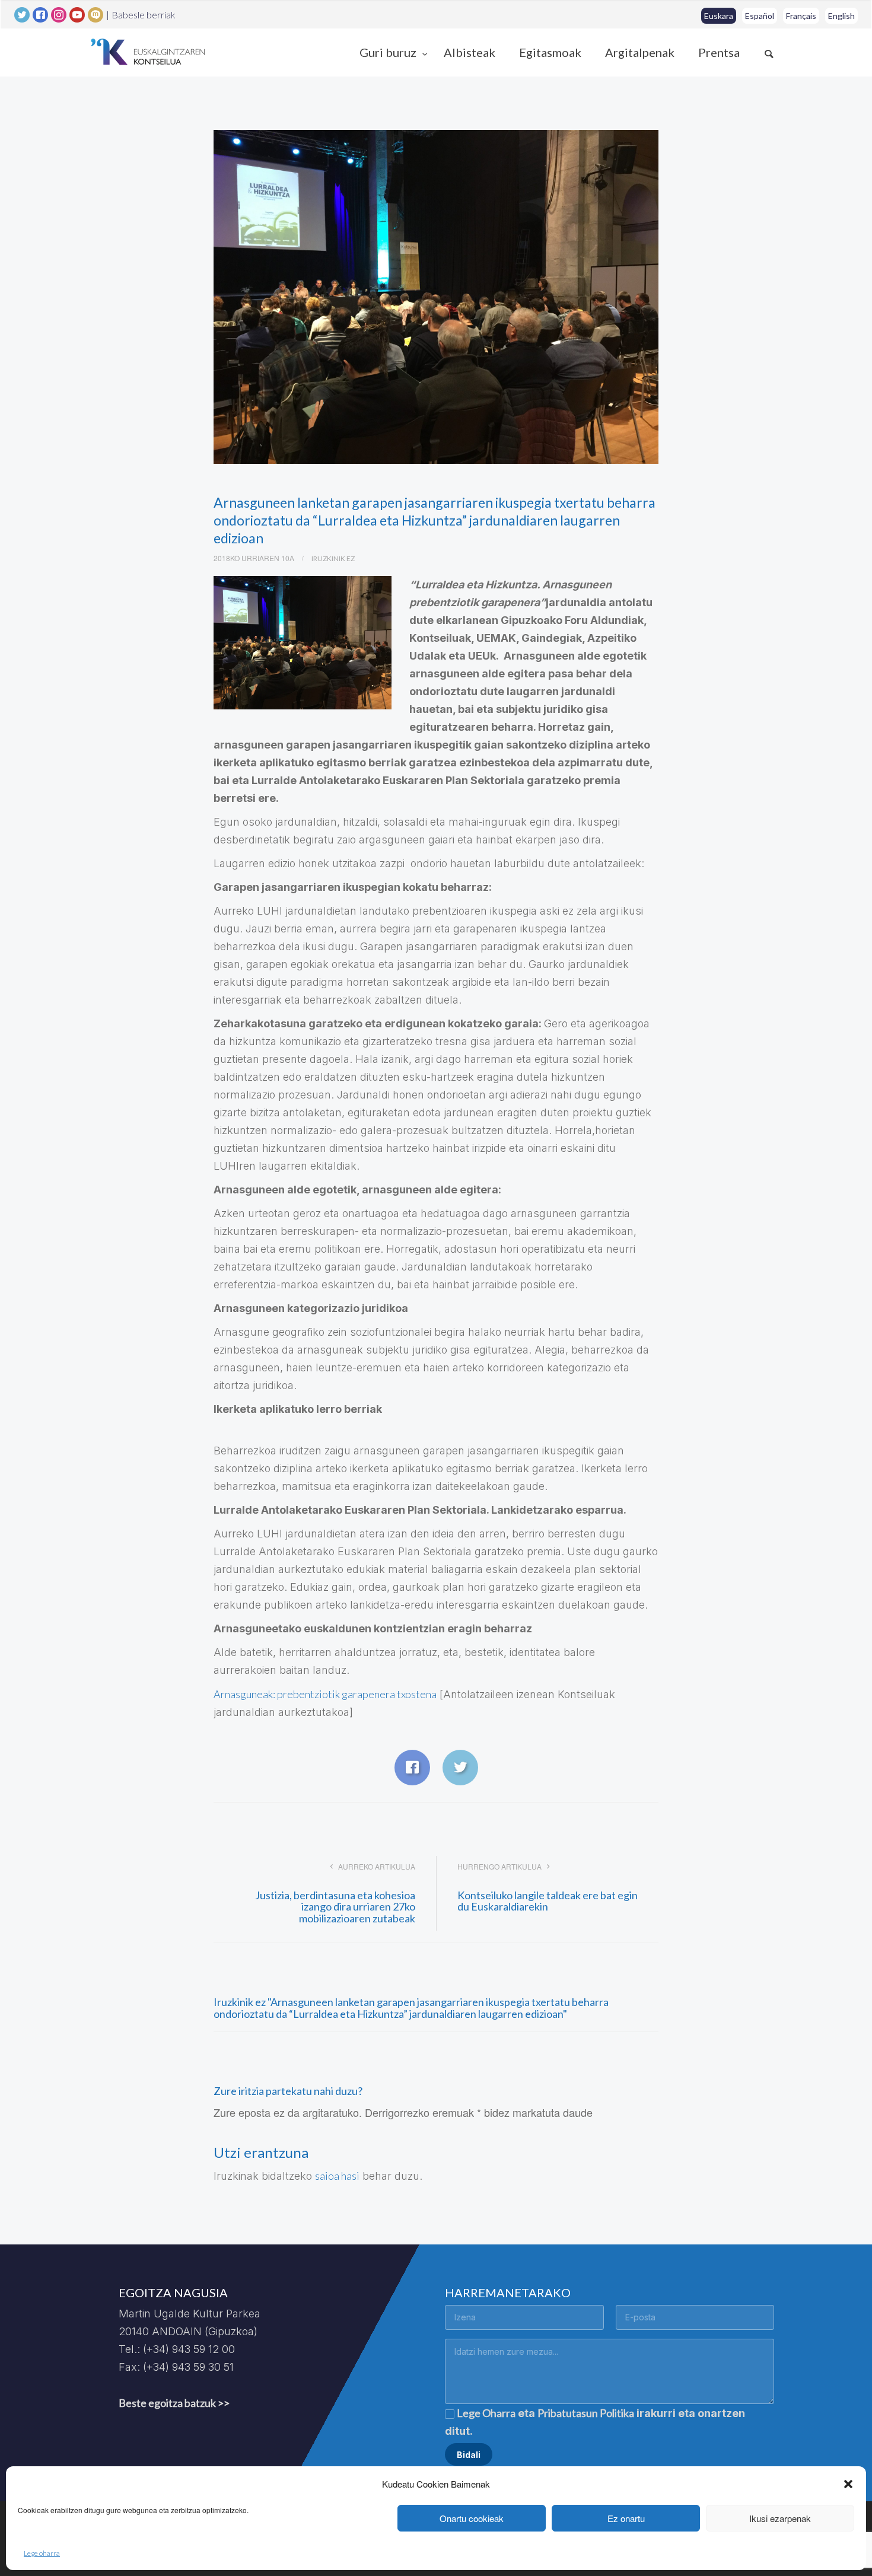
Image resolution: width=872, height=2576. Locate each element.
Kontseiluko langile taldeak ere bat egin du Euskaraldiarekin (548, 1901)
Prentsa (719, 52)
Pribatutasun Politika (586, 2413)
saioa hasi (337, 2176)
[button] (848, 2484)
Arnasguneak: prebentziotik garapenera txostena (325, 1694)
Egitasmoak (550, 52)
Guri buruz (389, 52)
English (841, 16)
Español (760, 16)
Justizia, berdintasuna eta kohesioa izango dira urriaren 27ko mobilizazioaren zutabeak (335, 1907)
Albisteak (470, 52)
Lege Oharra (486, 2413)
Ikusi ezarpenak (780, 2518)
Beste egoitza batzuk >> (174, 2403)
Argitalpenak (640, 52)
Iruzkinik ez (333, 558)
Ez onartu (626, 2518)
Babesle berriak (144, 15)
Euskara (719, 16)
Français (801, 16)
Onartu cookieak (472, 2518)
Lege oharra (42, 2553)
